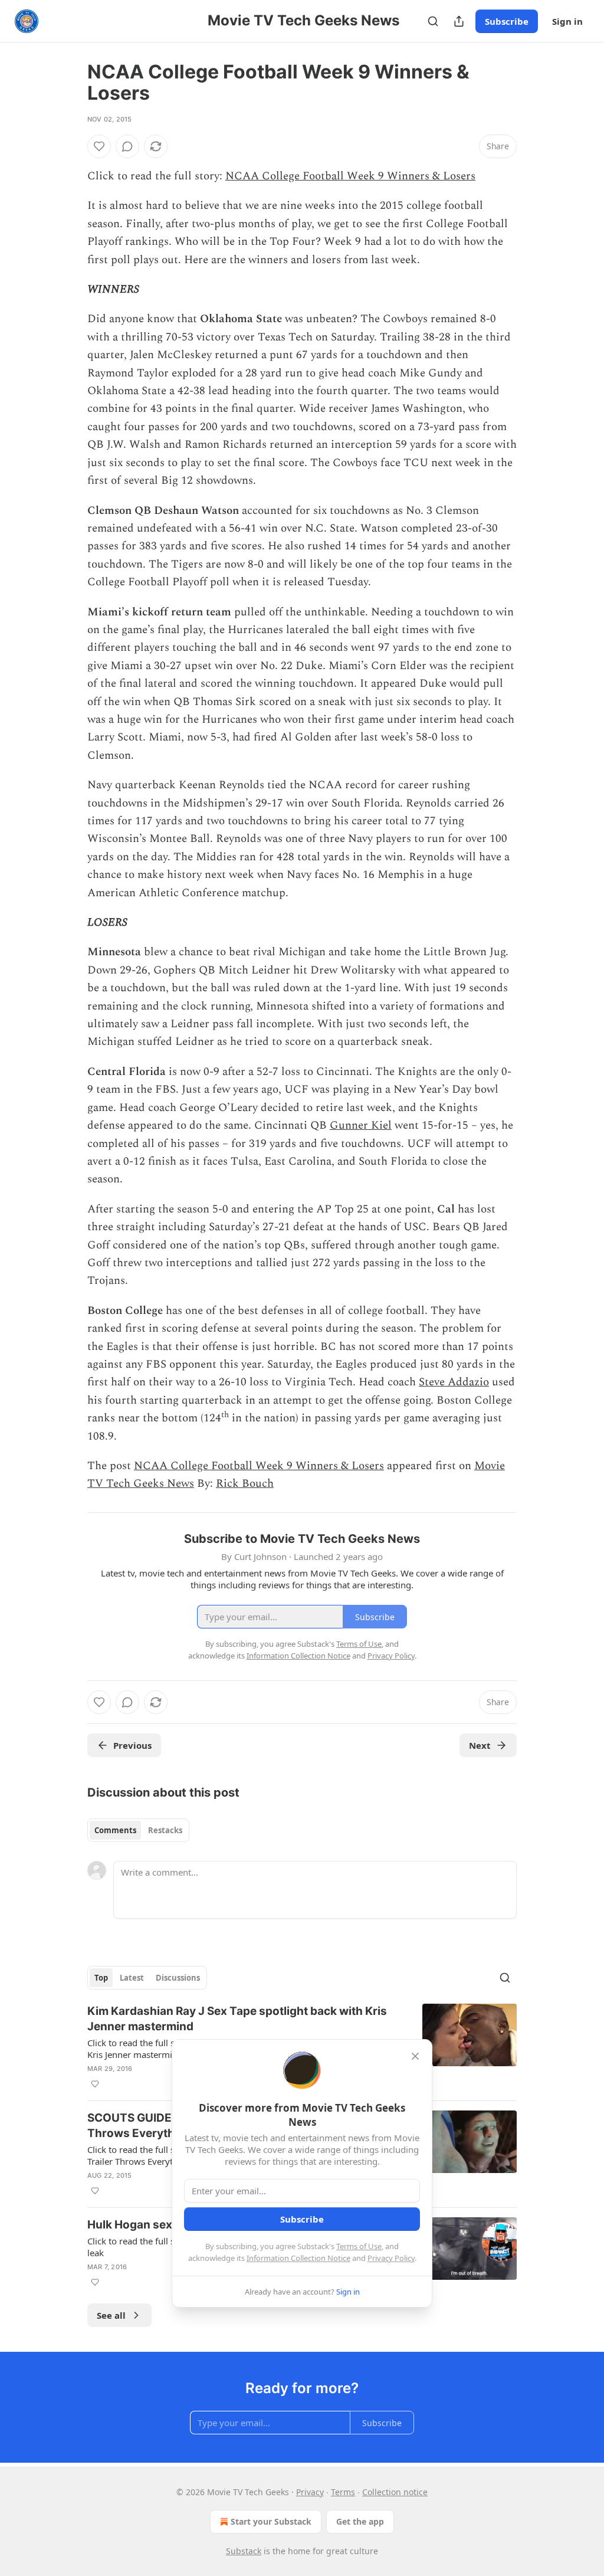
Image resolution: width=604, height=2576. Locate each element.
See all (111, 2315)
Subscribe (507, 21)
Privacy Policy (391, 2258)
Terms (343, 2492)
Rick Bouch (245, 1484)
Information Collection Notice (298, 2258)
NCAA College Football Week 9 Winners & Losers (350, 176)
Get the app (360, 2521)
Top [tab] (101, 1978)
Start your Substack (271, 2521)
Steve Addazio (454, 1382)
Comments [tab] (115, 1830)
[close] (415, 2056)
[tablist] (138, 1830)
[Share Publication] (459, 21)
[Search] (433, 21)
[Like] (99, 146)
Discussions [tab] (178, 1978)
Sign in (567, 21)
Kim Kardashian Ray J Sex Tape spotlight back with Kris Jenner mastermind (237, 2019)
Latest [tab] (132, 1978)
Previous (132, 1745)
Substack (244, 2551)
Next (480, 1745)
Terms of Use (359, 2246)
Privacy (310, 2492)
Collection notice (395, 2492)
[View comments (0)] (127, 146)
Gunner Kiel (361, 1125)
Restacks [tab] (165, 1830)
